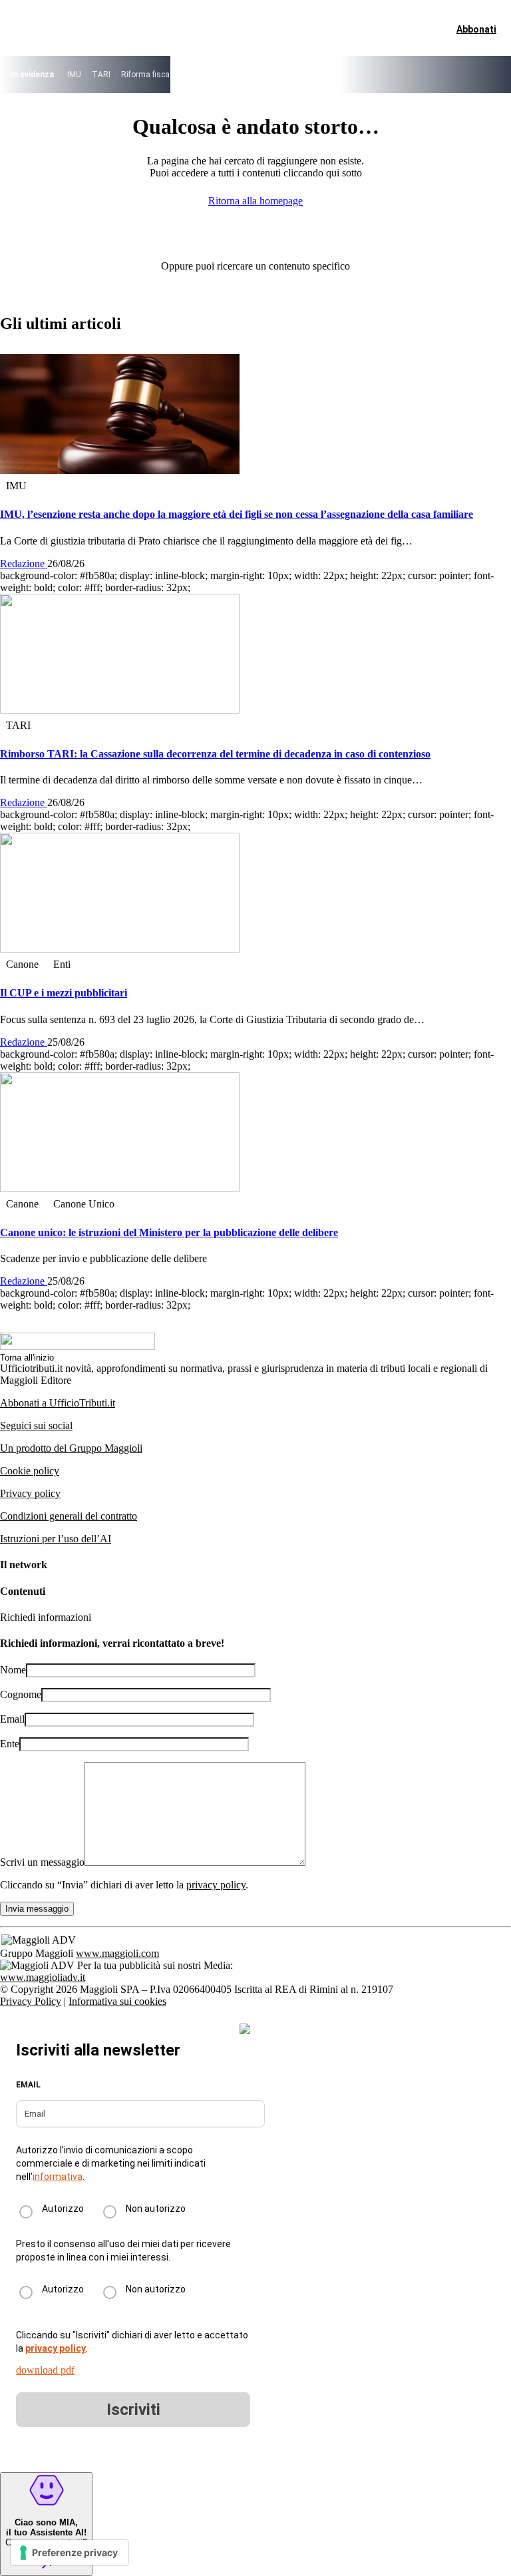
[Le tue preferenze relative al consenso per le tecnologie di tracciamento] (70, 2553)
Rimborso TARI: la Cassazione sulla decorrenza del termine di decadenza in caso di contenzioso (215, 754)
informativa (58, 2177)
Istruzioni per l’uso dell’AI (56, 1539)
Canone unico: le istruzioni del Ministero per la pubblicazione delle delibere (169, 1232)
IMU (74, 75)
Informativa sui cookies (117, 2001)
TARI (101, 75)
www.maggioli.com (117, 1953)
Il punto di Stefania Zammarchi (393, 75)
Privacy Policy (31, 2001)
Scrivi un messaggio (42, 1862)
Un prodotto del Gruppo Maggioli (71, 1448)
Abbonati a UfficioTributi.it (58, 1403)
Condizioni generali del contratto (69, 1516)
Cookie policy (30, 1471)
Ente (10, 1744)
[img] (245, 2029)
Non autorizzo (156, 2209)
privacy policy (216, 1885)
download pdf (45, 2370)
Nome (13, 1670)
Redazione (24, 563)
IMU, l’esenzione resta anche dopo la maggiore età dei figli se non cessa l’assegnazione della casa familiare (237, 514)
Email (12, 1719)
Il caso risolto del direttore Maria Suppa (256, 75)
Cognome (21, 1694)
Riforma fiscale (148, 75)
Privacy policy (30, 1493)
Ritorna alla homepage (255, 201)
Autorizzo (63, 2209)
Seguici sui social (36, 1425)
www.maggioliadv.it (43, 1977)
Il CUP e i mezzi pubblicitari (64, 993)
